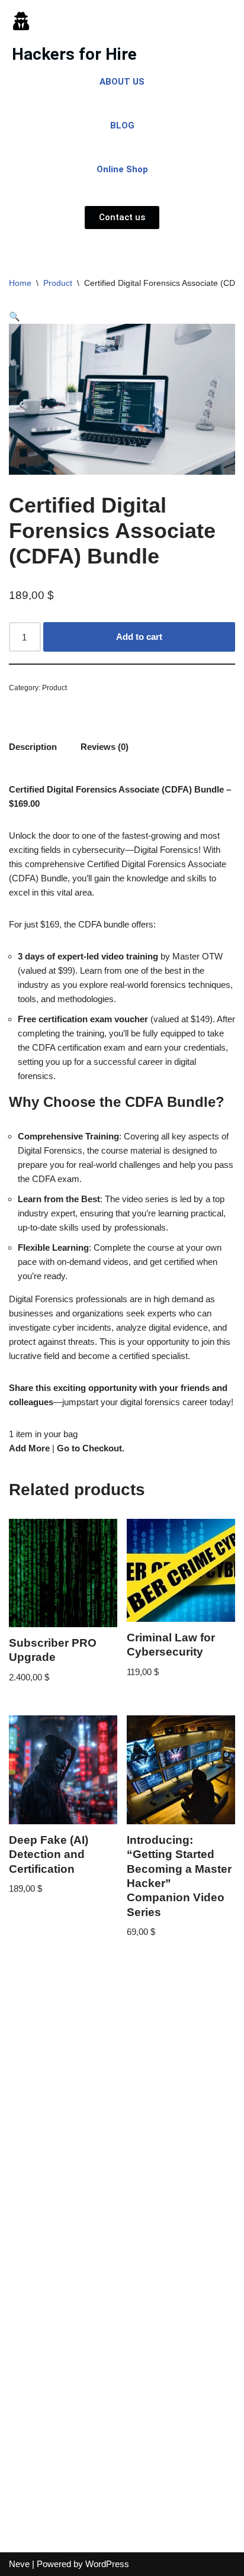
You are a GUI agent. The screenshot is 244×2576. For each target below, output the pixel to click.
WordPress (107, 2564)
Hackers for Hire (74, 54)
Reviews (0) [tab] (105, 747)
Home (20, 283)
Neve (19, 2564)
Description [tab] (33, 747)
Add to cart (139, 637)
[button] (15, 316)
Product (58, 283)
